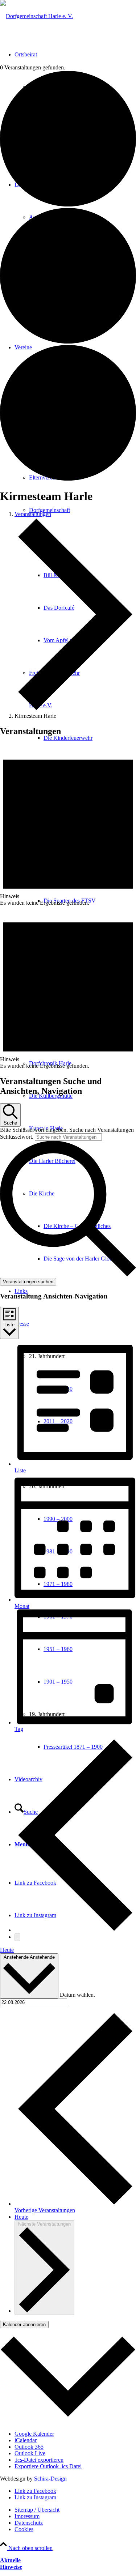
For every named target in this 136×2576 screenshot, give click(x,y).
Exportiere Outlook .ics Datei (48, 2466)
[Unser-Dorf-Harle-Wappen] (36, 16)
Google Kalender (34, 2434)
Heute (7, 1950)
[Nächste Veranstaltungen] (17, 1937)
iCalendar (26, 2440)
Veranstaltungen (33, 514)
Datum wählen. (77, 1994)
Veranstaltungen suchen (28, 1282)
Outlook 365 (29, 2447)
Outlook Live (30, 2453)
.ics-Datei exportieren (39, 2460)
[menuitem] (90, 738)
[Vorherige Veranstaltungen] (75, 1930)
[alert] (68, 825)
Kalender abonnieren (24, 2325)
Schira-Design (50, 2479)
